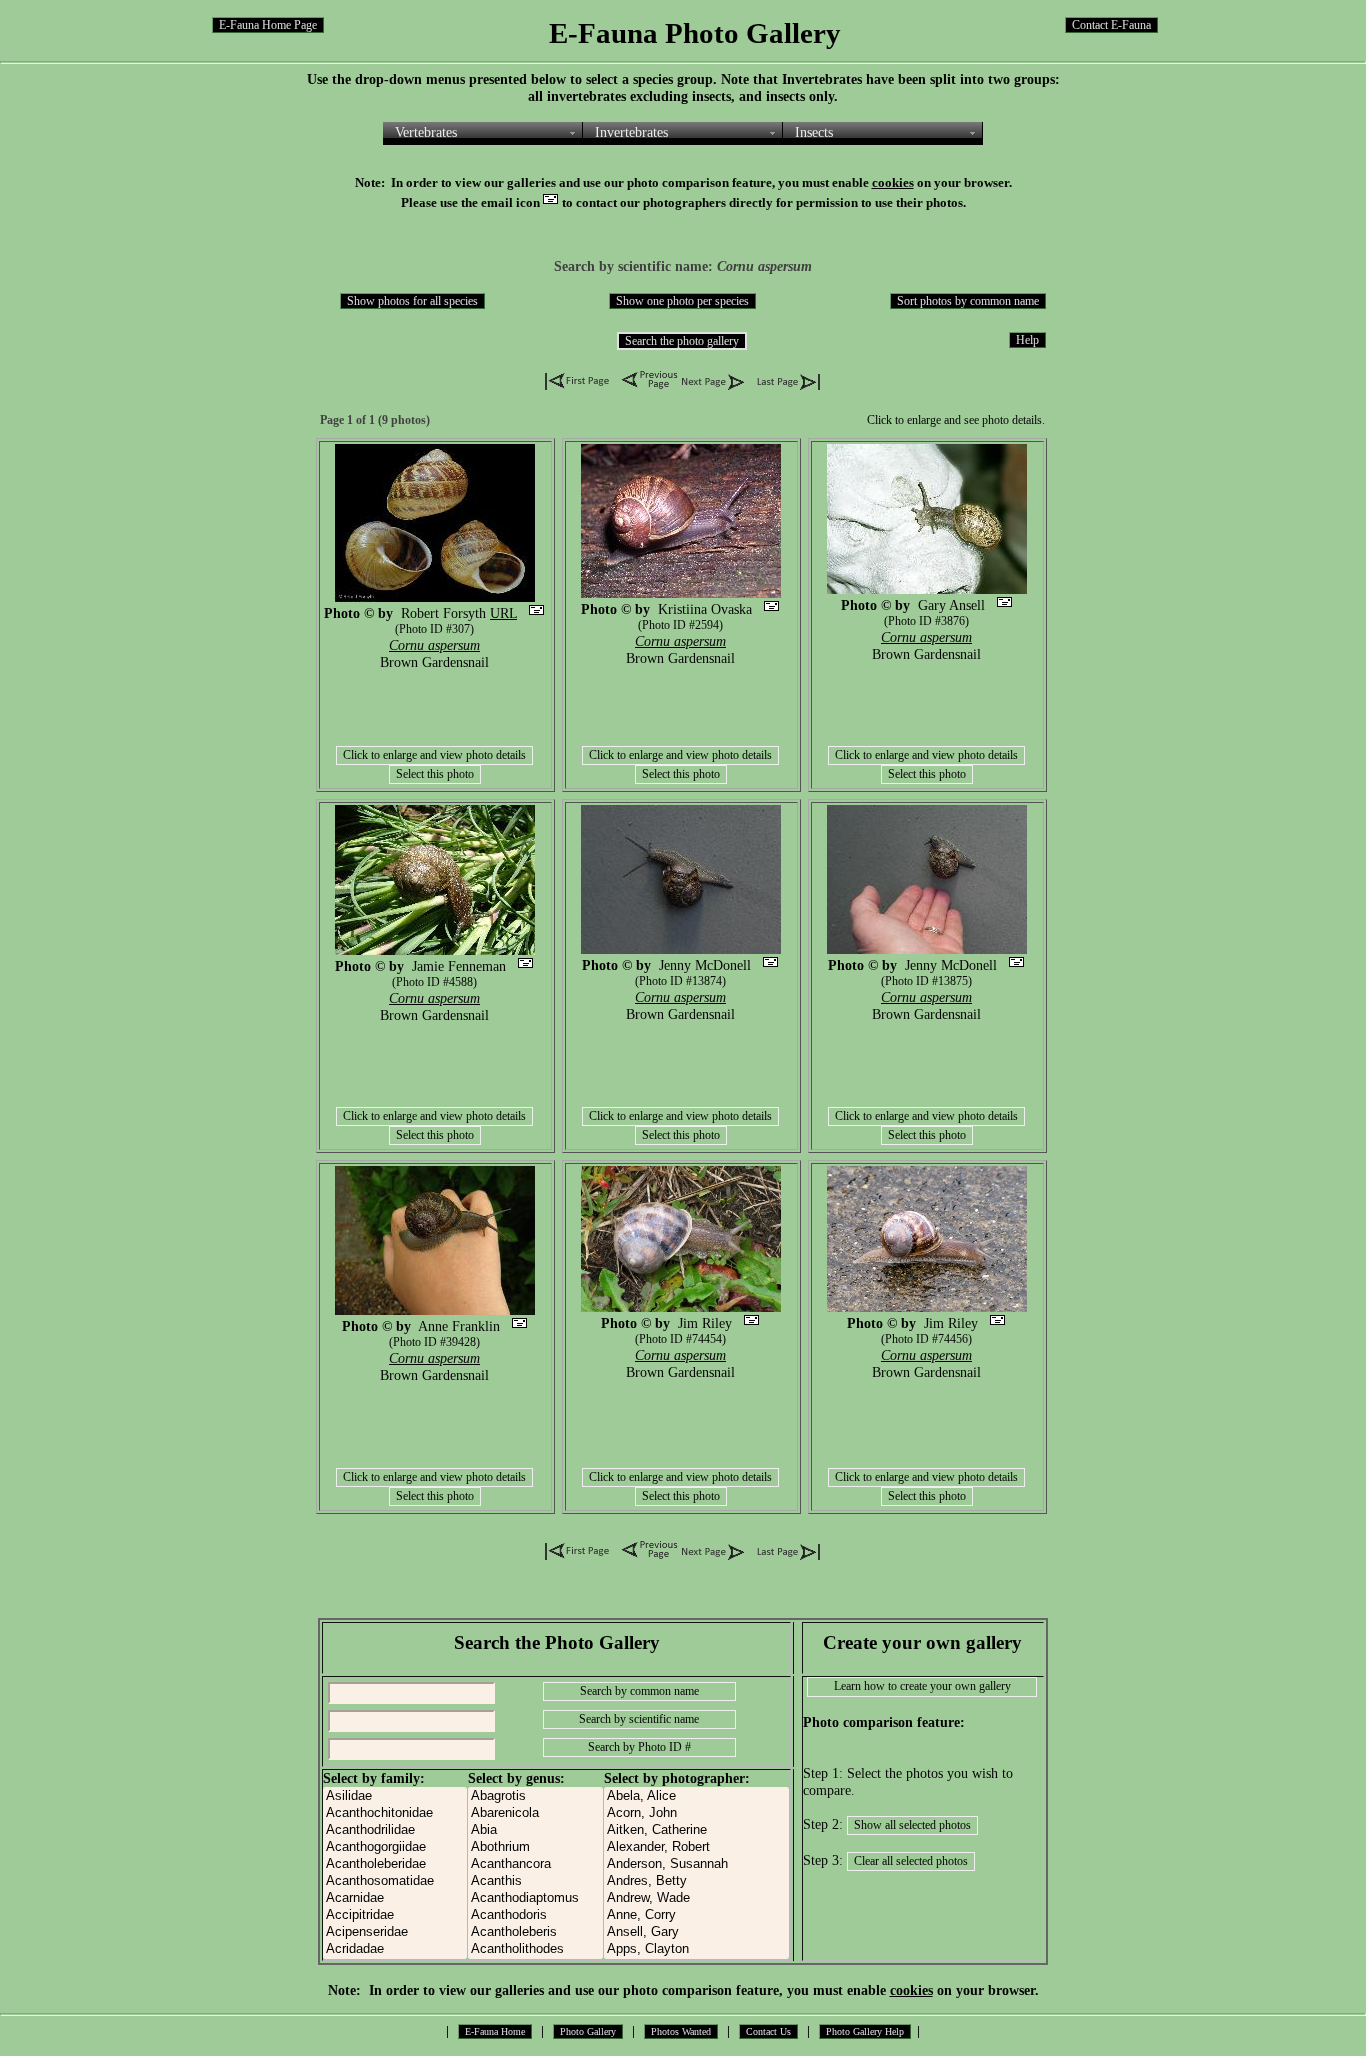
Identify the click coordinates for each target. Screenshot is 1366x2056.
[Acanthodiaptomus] (535, 1898)
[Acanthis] (535, 1881)
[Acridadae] (395, 1949)
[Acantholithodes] (535, 1949)
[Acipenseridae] (395, 1932)
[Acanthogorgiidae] (395, 1847)
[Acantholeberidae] (395, 1864)
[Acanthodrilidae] (395, 1830)
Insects (814, 132)
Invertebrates (631, 132)
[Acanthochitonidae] (395, 1813)
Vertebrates (426, 132)
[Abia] (535, 1830)
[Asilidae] (395, 1796)
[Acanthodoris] (535, 1915)
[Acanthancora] (535, 1864)
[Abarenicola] (535, 1813)
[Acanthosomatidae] (395, 1881)
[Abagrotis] (535, 1796)
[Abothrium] (535, 1847)
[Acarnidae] (395, 1898)
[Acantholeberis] (535, 1932)
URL (503, 613)
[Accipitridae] (395, 1915)
